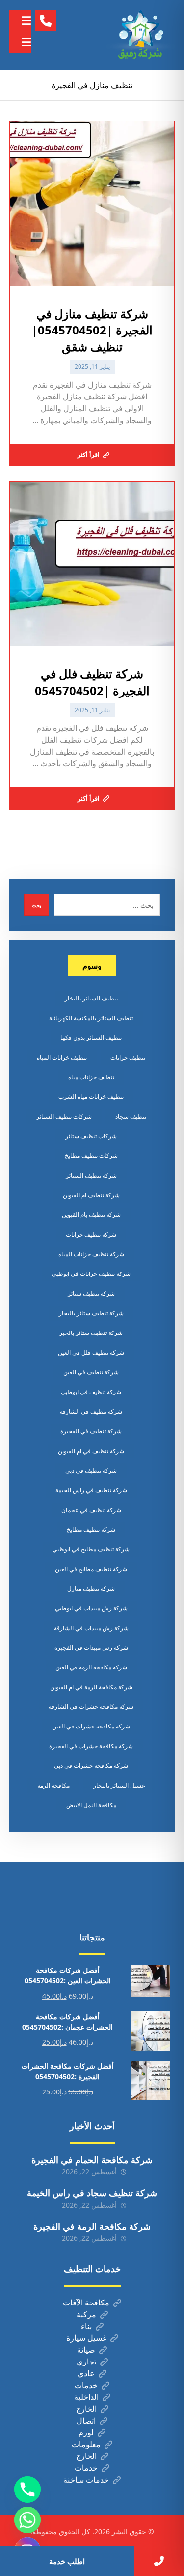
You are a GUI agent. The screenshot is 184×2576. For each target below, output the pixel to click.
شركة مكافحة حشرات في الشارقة (91, 1707)
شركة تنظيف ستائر (91, 1293)
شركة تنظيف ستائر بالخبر (91, 1333)
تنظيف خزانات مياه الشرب (91, 1097)
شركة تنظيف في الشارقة (91, 1411)
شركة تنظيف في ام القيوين (91, 1451)
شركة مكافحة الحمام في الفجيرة (92, 2160)
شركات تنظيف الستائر (64, 1116)
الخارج (86, 2409)
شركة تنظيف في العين (91, 1372)
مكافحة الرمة (53, 1785)
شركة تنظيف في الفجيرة (91, 1431)
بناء (86, 2326)
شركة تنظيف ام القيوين (91, 1195)
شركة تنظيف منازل (91, 1589)
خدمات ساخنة (86, 2480)
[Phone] (27, 2489)
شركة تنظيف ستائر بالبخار (91, 1313)
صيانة (86, 2350)
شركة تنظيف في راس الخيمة (91, 1490)
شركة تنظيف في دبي (91, 1470)
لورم (86, 2432)
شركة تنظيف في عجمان (91, 1510)
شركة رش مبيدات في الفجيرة (91, 1648)
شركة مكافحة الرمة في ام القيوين (91, 1687)
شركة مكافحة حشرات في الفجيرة (91, 1746)
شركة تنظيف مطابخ (91, 1530)
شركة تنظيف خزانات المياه (91, 1254)
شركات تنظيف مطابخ (91, 1156)
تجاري (86, 2362)
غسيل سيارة (86, 2338)
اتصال (86, 2421)
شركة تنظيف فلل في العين (91, 1352)
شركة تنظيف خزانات (91, 1234)
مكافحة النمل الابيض (91, 1805)
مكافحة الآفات (86, 2303)
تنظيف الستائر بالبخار (91, 998)
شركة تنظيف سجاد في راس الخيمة (92, 2193)
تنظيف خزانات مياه (91, 1077)
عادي (86, 2373)
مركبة (86, 2314)
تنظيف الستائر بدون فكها (91, 1038)
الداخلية (86, 2397)
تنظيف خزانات (128, 1057)
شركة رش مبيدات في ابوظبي (91, 1608)
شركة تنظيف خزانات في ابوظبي (91, 1274)
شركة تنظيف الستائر (91, 1175)
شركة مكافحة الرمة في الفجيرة (92, 2226)
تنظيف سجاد (131, 1116)
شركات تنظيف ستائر (91, 1136)
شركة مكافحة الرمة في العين (91, 1667)
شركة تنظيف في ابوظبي (91, 1392)
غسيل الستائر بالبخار (119, 1785)
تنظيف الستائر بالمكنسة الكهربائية (91, 1018)
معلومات (86, 2444)
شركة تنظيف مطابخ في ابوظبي (91, 1549)
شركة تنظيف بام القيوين (91, 1215)
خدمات (86, 2385)
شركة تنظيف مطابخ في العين (91, 1569)
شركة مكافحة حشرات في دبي (91, 1766)
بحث (37, 905)
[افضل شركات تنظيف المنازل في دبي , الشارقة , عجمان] (140, 35)
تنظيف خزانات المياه (62, 1057)
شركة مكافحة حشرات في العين (91, 1726)
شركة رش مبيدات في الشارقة (91, 1628)
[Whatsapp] (27, 2520)
